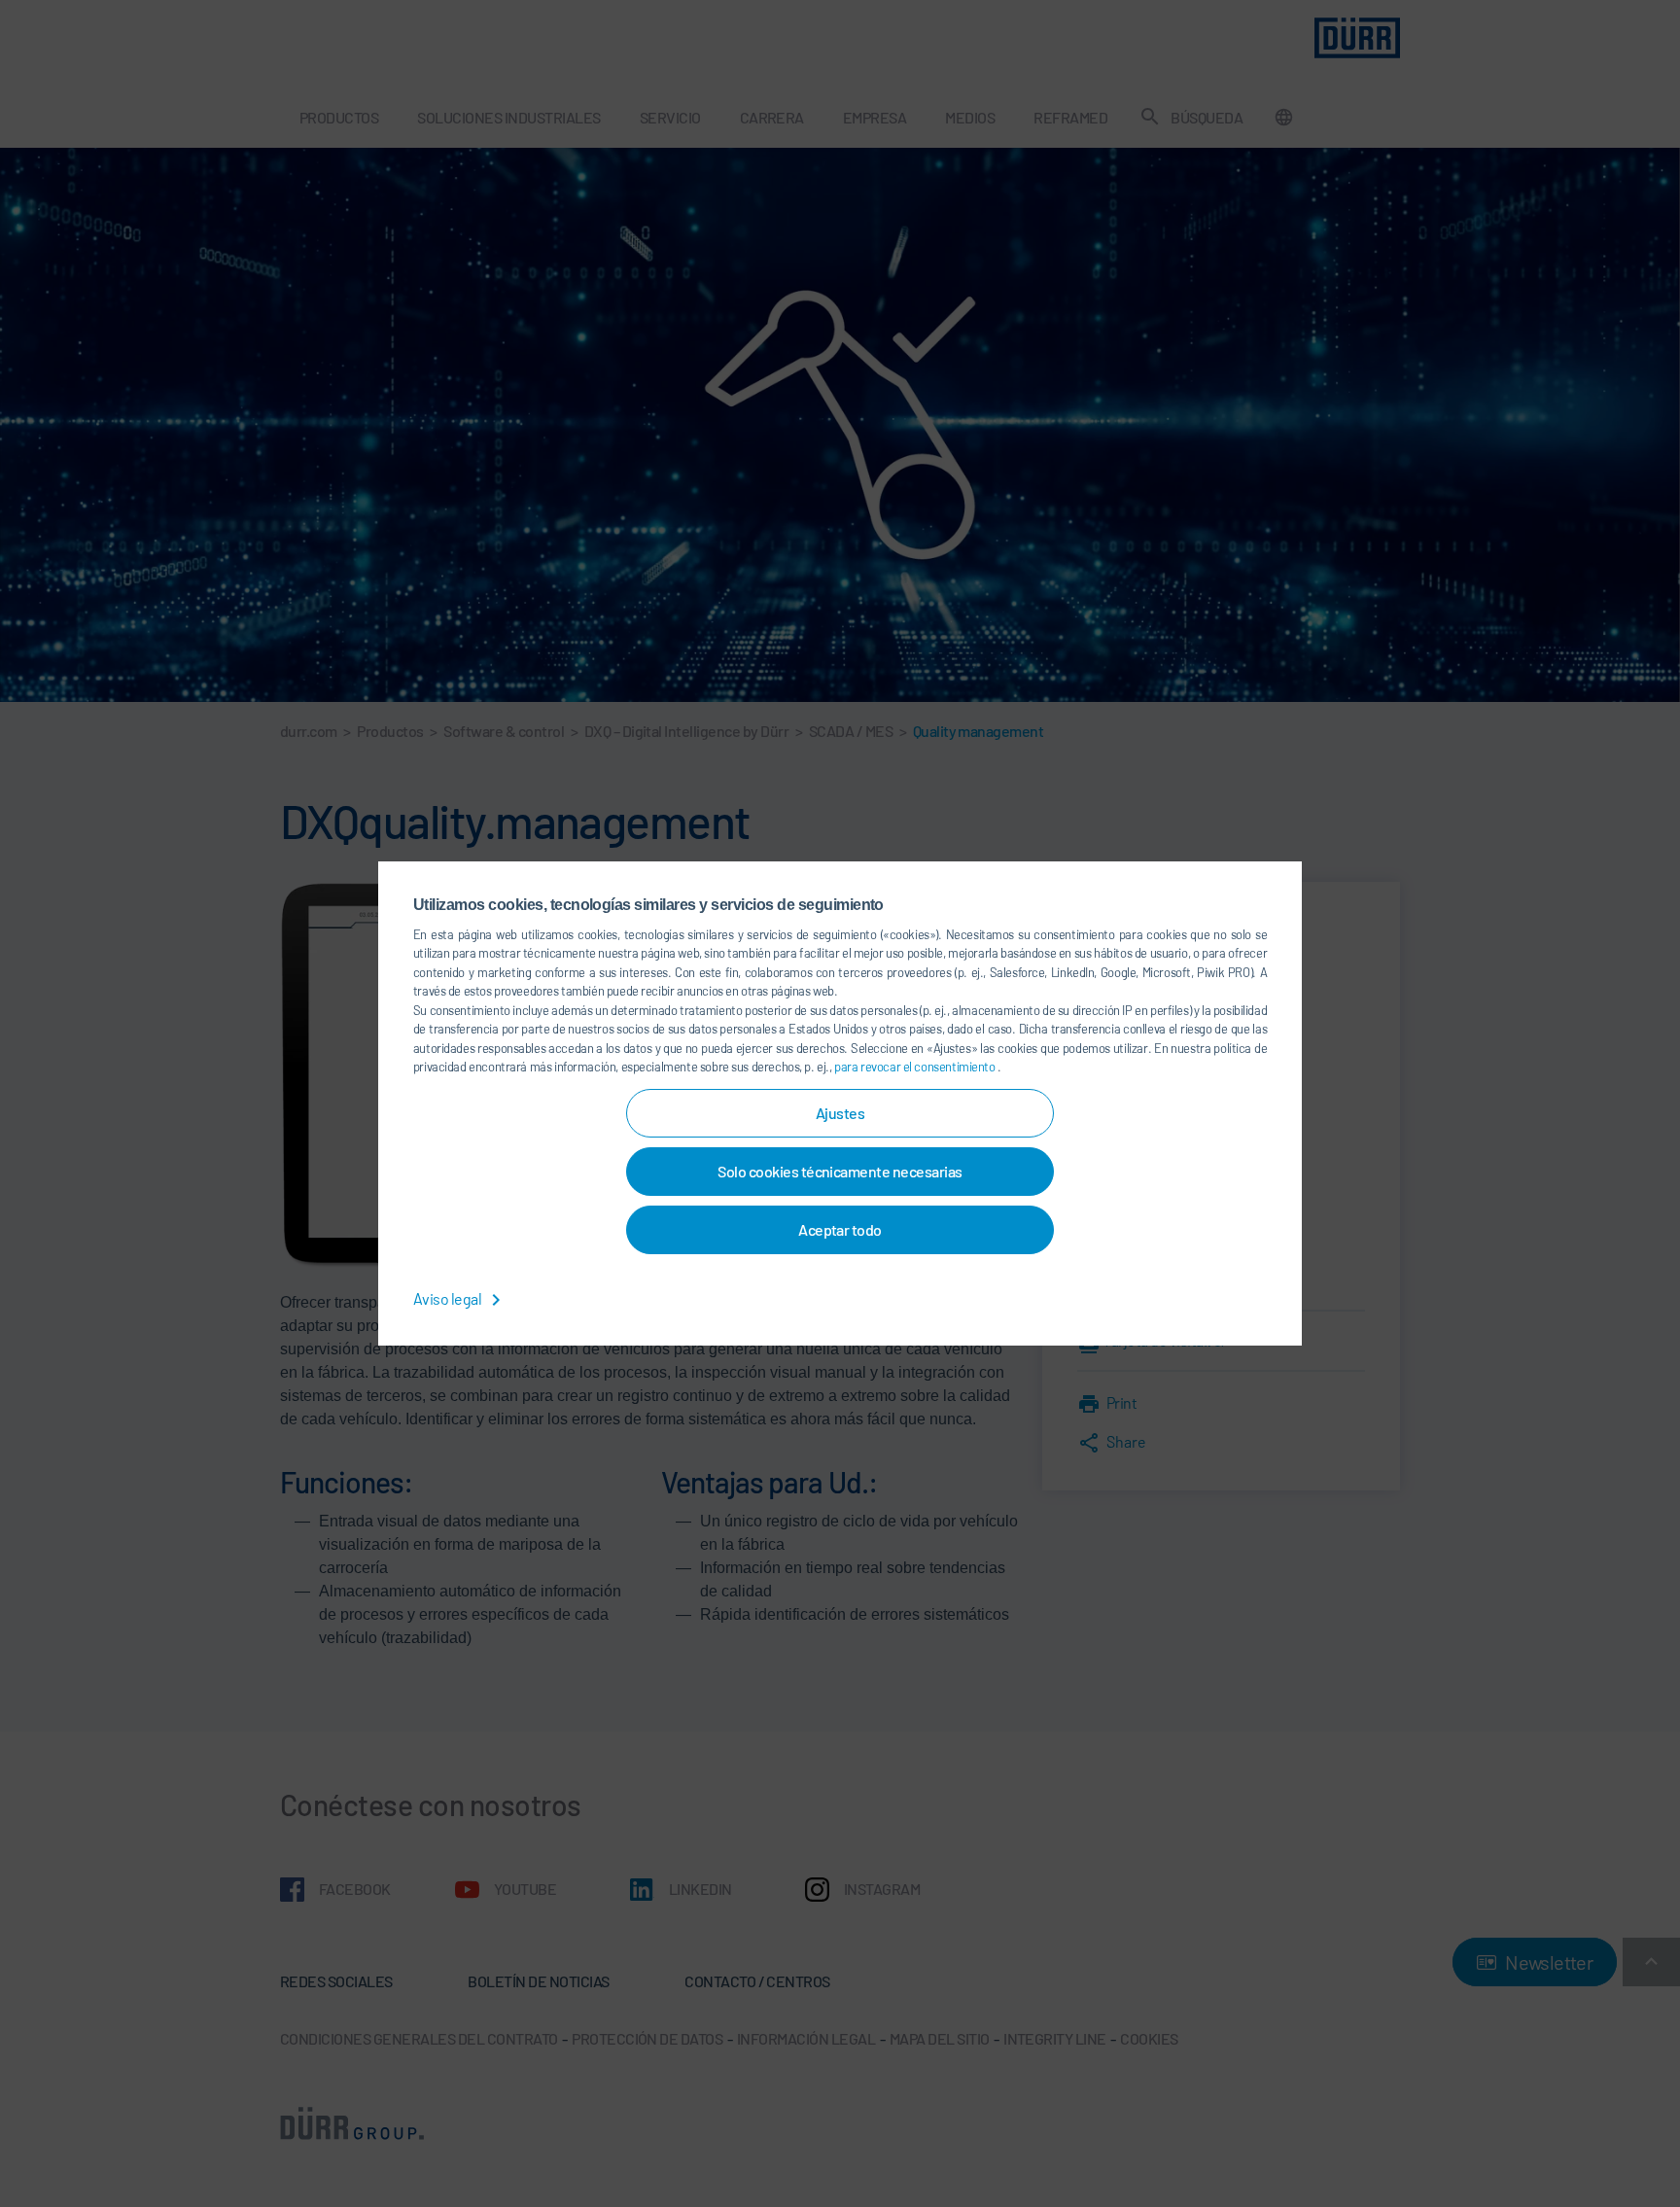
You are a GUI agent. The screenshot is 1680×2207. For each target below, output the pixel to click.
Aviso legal (449, 1298)
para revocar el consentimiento (916, 1067)
